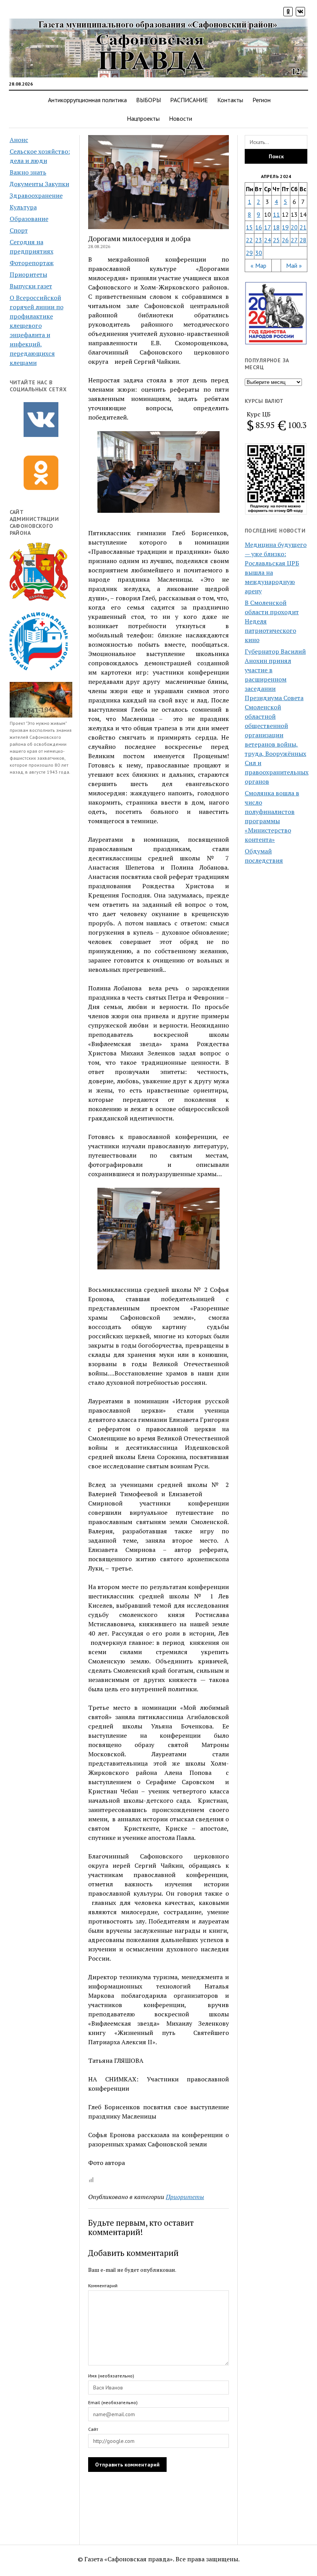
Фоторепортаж (32, 263)
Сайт (93, 2429)
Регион (262, 100)
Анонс (19, 140)
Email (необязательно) (113, 2402)
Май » (294, 265)
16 (259, 227)
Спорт (19, 230)
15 (249, 227)
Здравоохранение (36, 195)
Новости (181, 118)
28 (303, 240)
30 (259, 253)
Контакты (230, 100)
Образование (29, 219)
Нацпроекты (143, 118)
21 (303, 227)
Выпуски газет (31, 286)
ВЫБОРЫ (148, 100)
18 (276, 227)
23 (259, 240)
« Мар (258, 265)
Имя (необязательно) (111, 2376)
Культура (23, 207)
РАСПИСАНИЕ (189, 100)
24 (268, 240)
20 (294, 227)
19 (285, 227)
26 (285, 240)
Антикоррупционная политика (87, 100)
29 (249, 253)
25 (276, 240)
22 (249, 240)
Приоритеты (28, 274)
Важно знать (28, 172)
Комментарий (103, 2286)
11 (276, 214)
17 (268, 227)
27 (294, 240)
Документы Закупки (39, 184)
